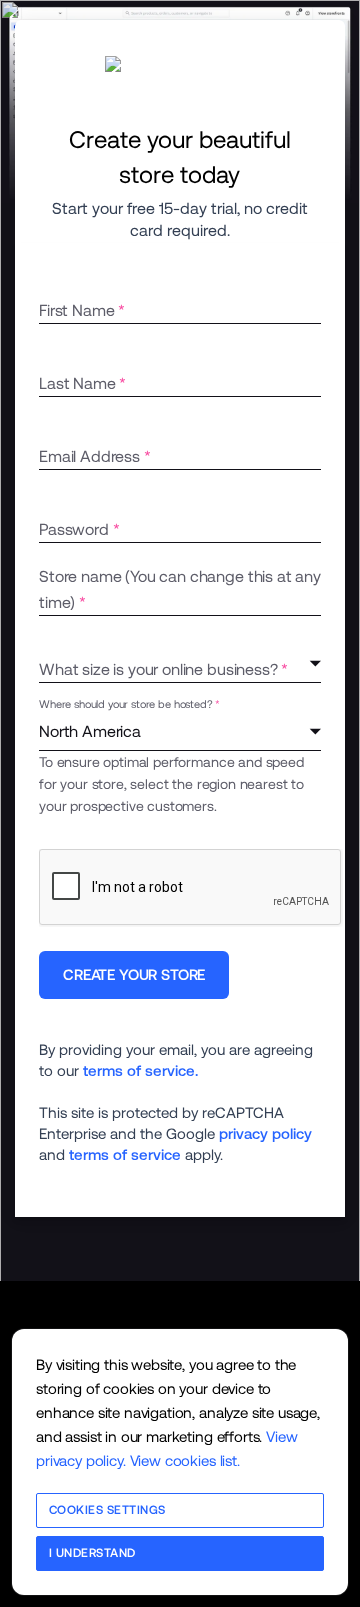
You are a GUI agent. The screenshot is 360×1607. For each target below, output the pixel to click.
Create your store (134, 974)
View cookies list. (185, 1460)
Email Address (89, 456)
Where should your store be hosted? (126, 705)
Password (74, 529)
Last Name (77, 383)
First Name (76, 310)
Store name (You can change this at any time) (180, 589)
